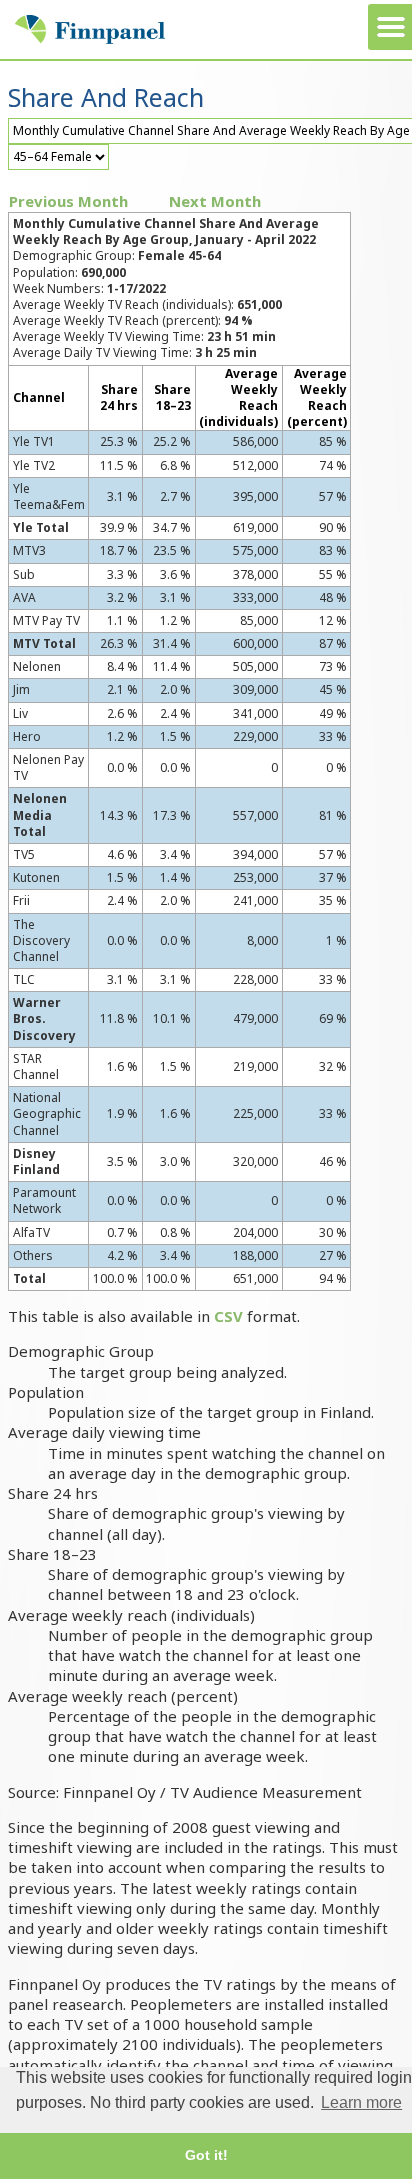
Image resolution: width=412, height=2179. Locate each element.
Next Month (215, 201)
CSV (228, 1316)
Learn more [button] (361, 2102)
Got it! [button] (206, 2155)
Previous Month (68, 201)
